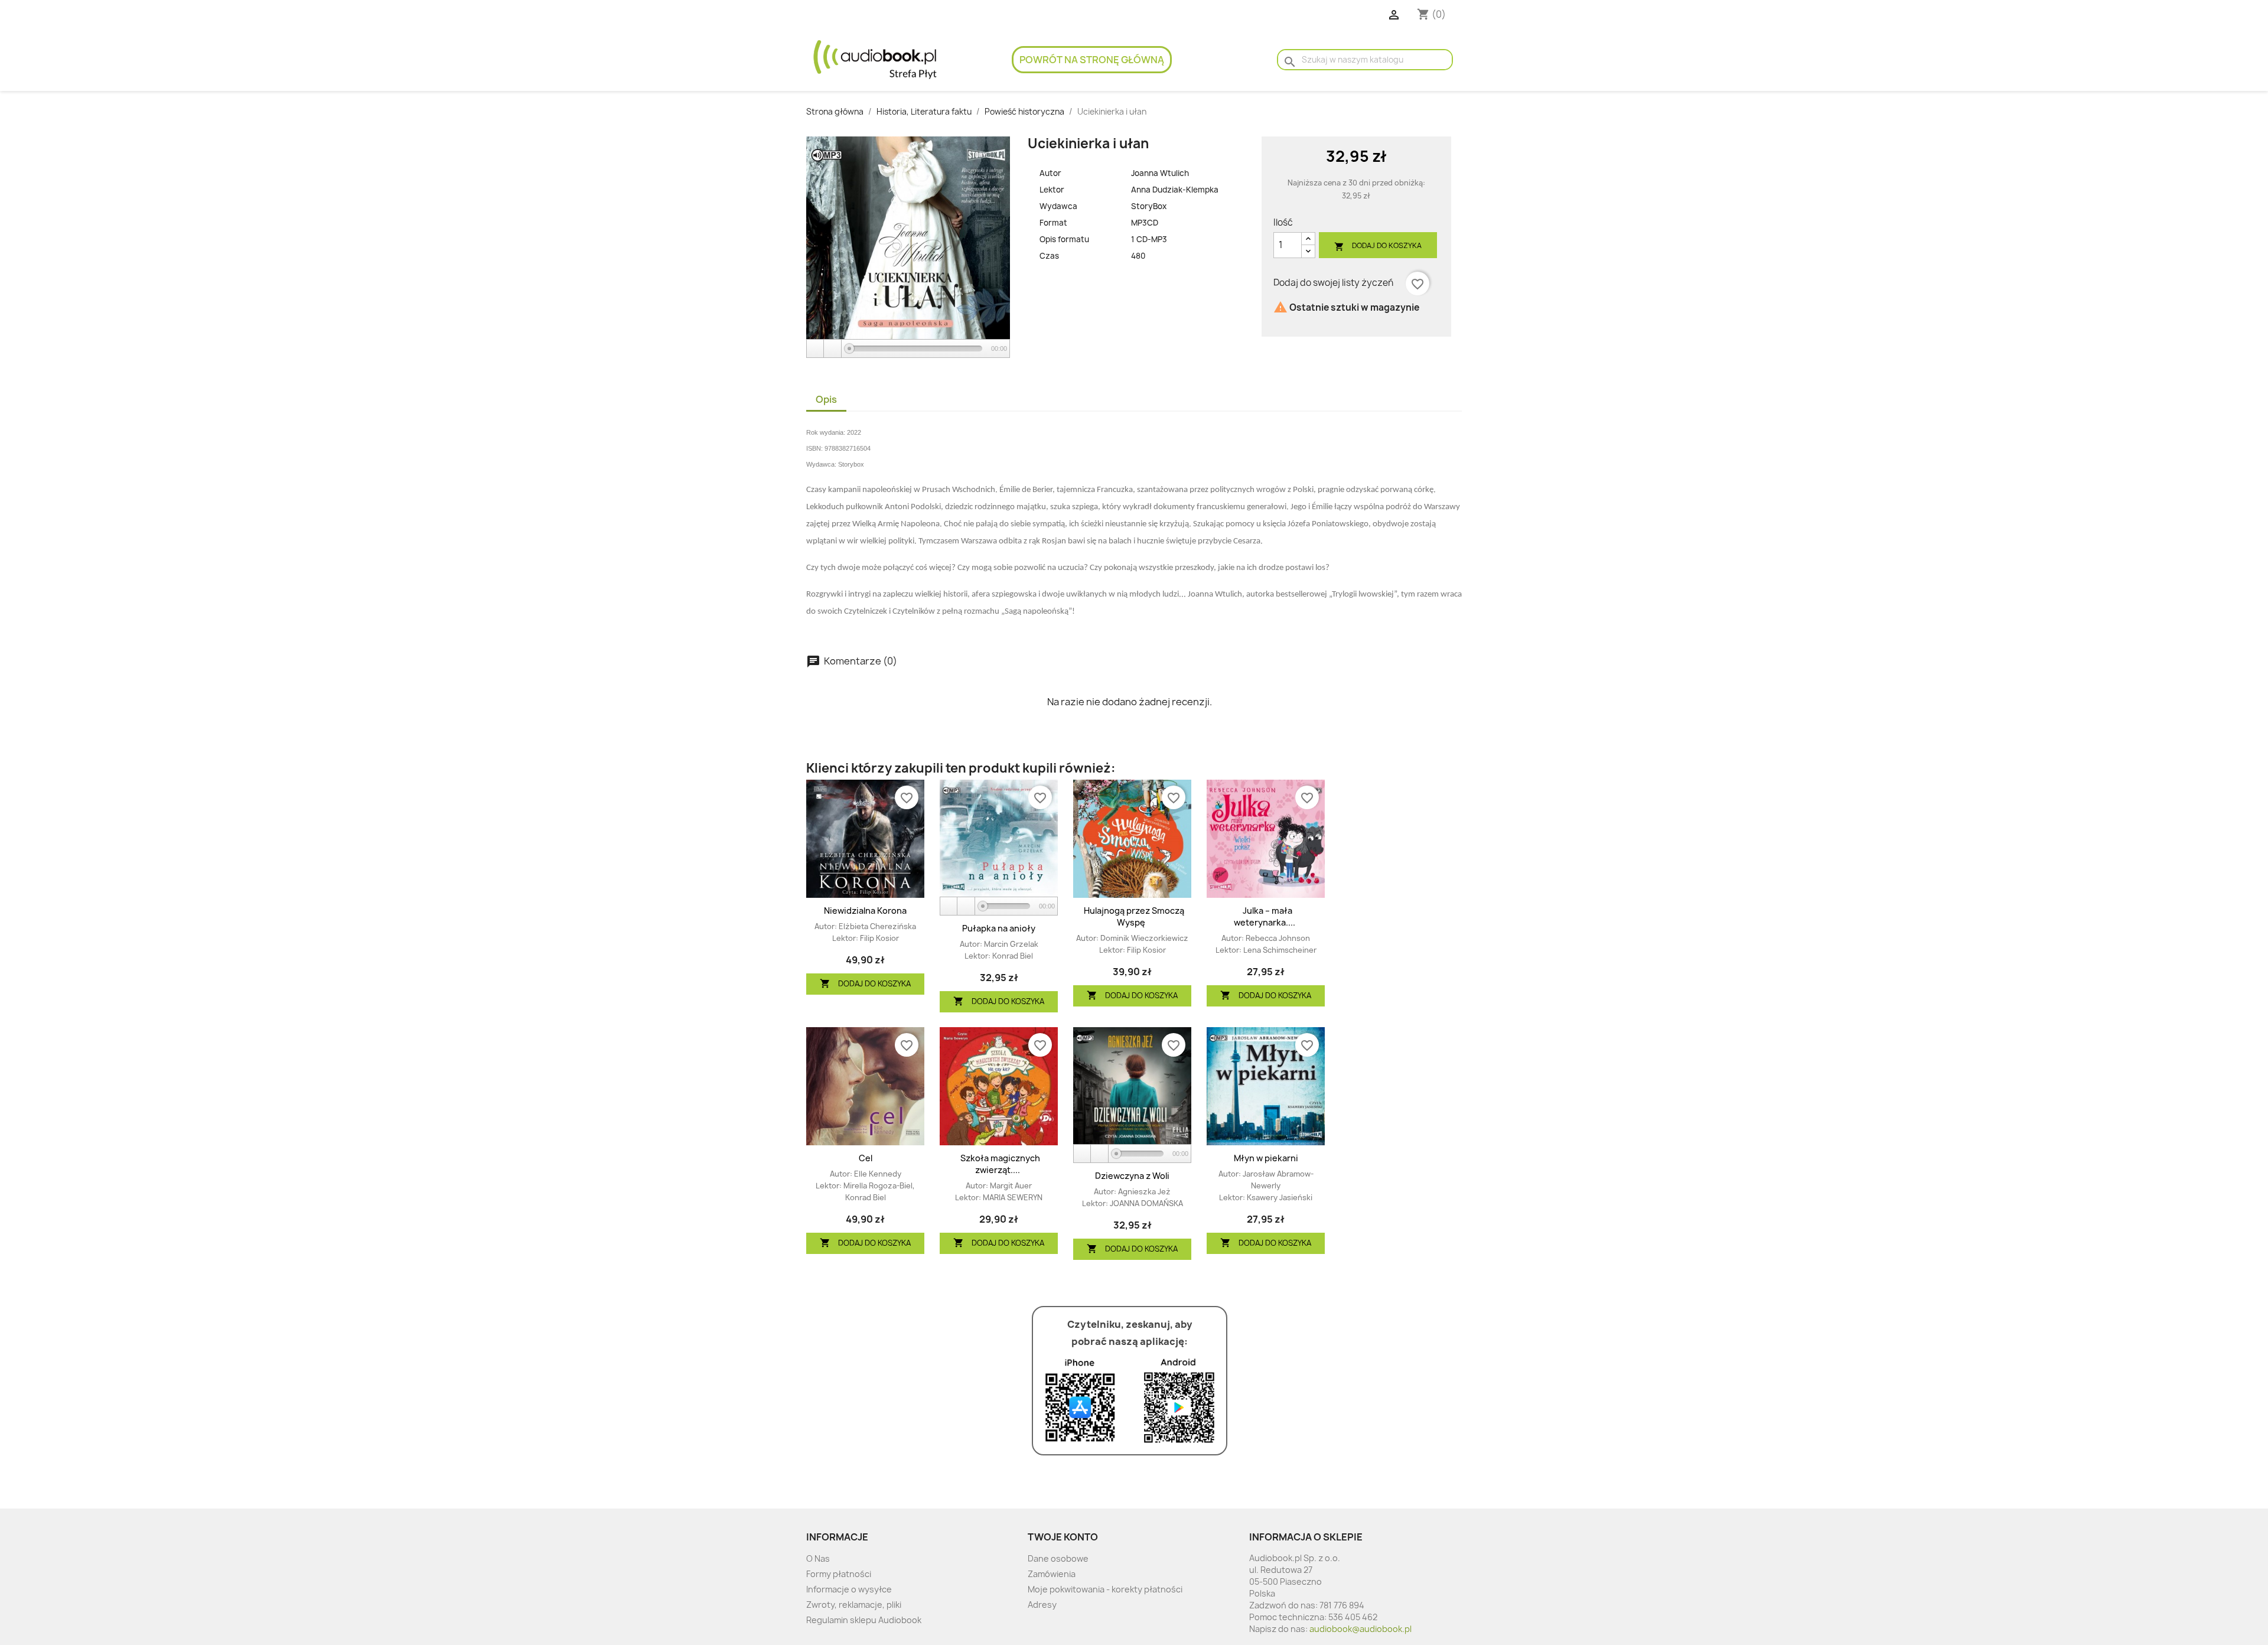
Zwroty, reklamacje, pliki (854, 1605)
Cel (866, 1158)
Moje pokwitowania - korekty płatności (1105, 1589)
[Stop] (833, 349)
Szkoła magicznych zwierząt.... (1000, 1164)
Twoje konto (1063, 1537)
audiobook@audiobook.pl (1361, 1629)
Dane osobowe (1058, 1558)
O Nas (818, 1558)
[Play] (816, 349)
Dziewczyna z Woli (1132, 1176)
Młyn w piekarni (1266, 1158)
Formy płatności (839, 1574)
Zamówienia (1052, 1574)
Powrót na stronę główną (1092, 60)
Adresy (1042, 1605)
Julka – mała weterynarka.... (1265, 916)
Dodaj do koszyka (1378, 246)
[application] (908, 349)
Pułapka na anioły (999, 928)
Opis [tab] (826, 399)
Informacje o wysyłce (849, 1589)
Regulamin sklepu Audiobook (864, 1620)
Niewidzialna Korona (865, 911)
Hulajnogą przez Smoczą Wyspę (1134, 916)
